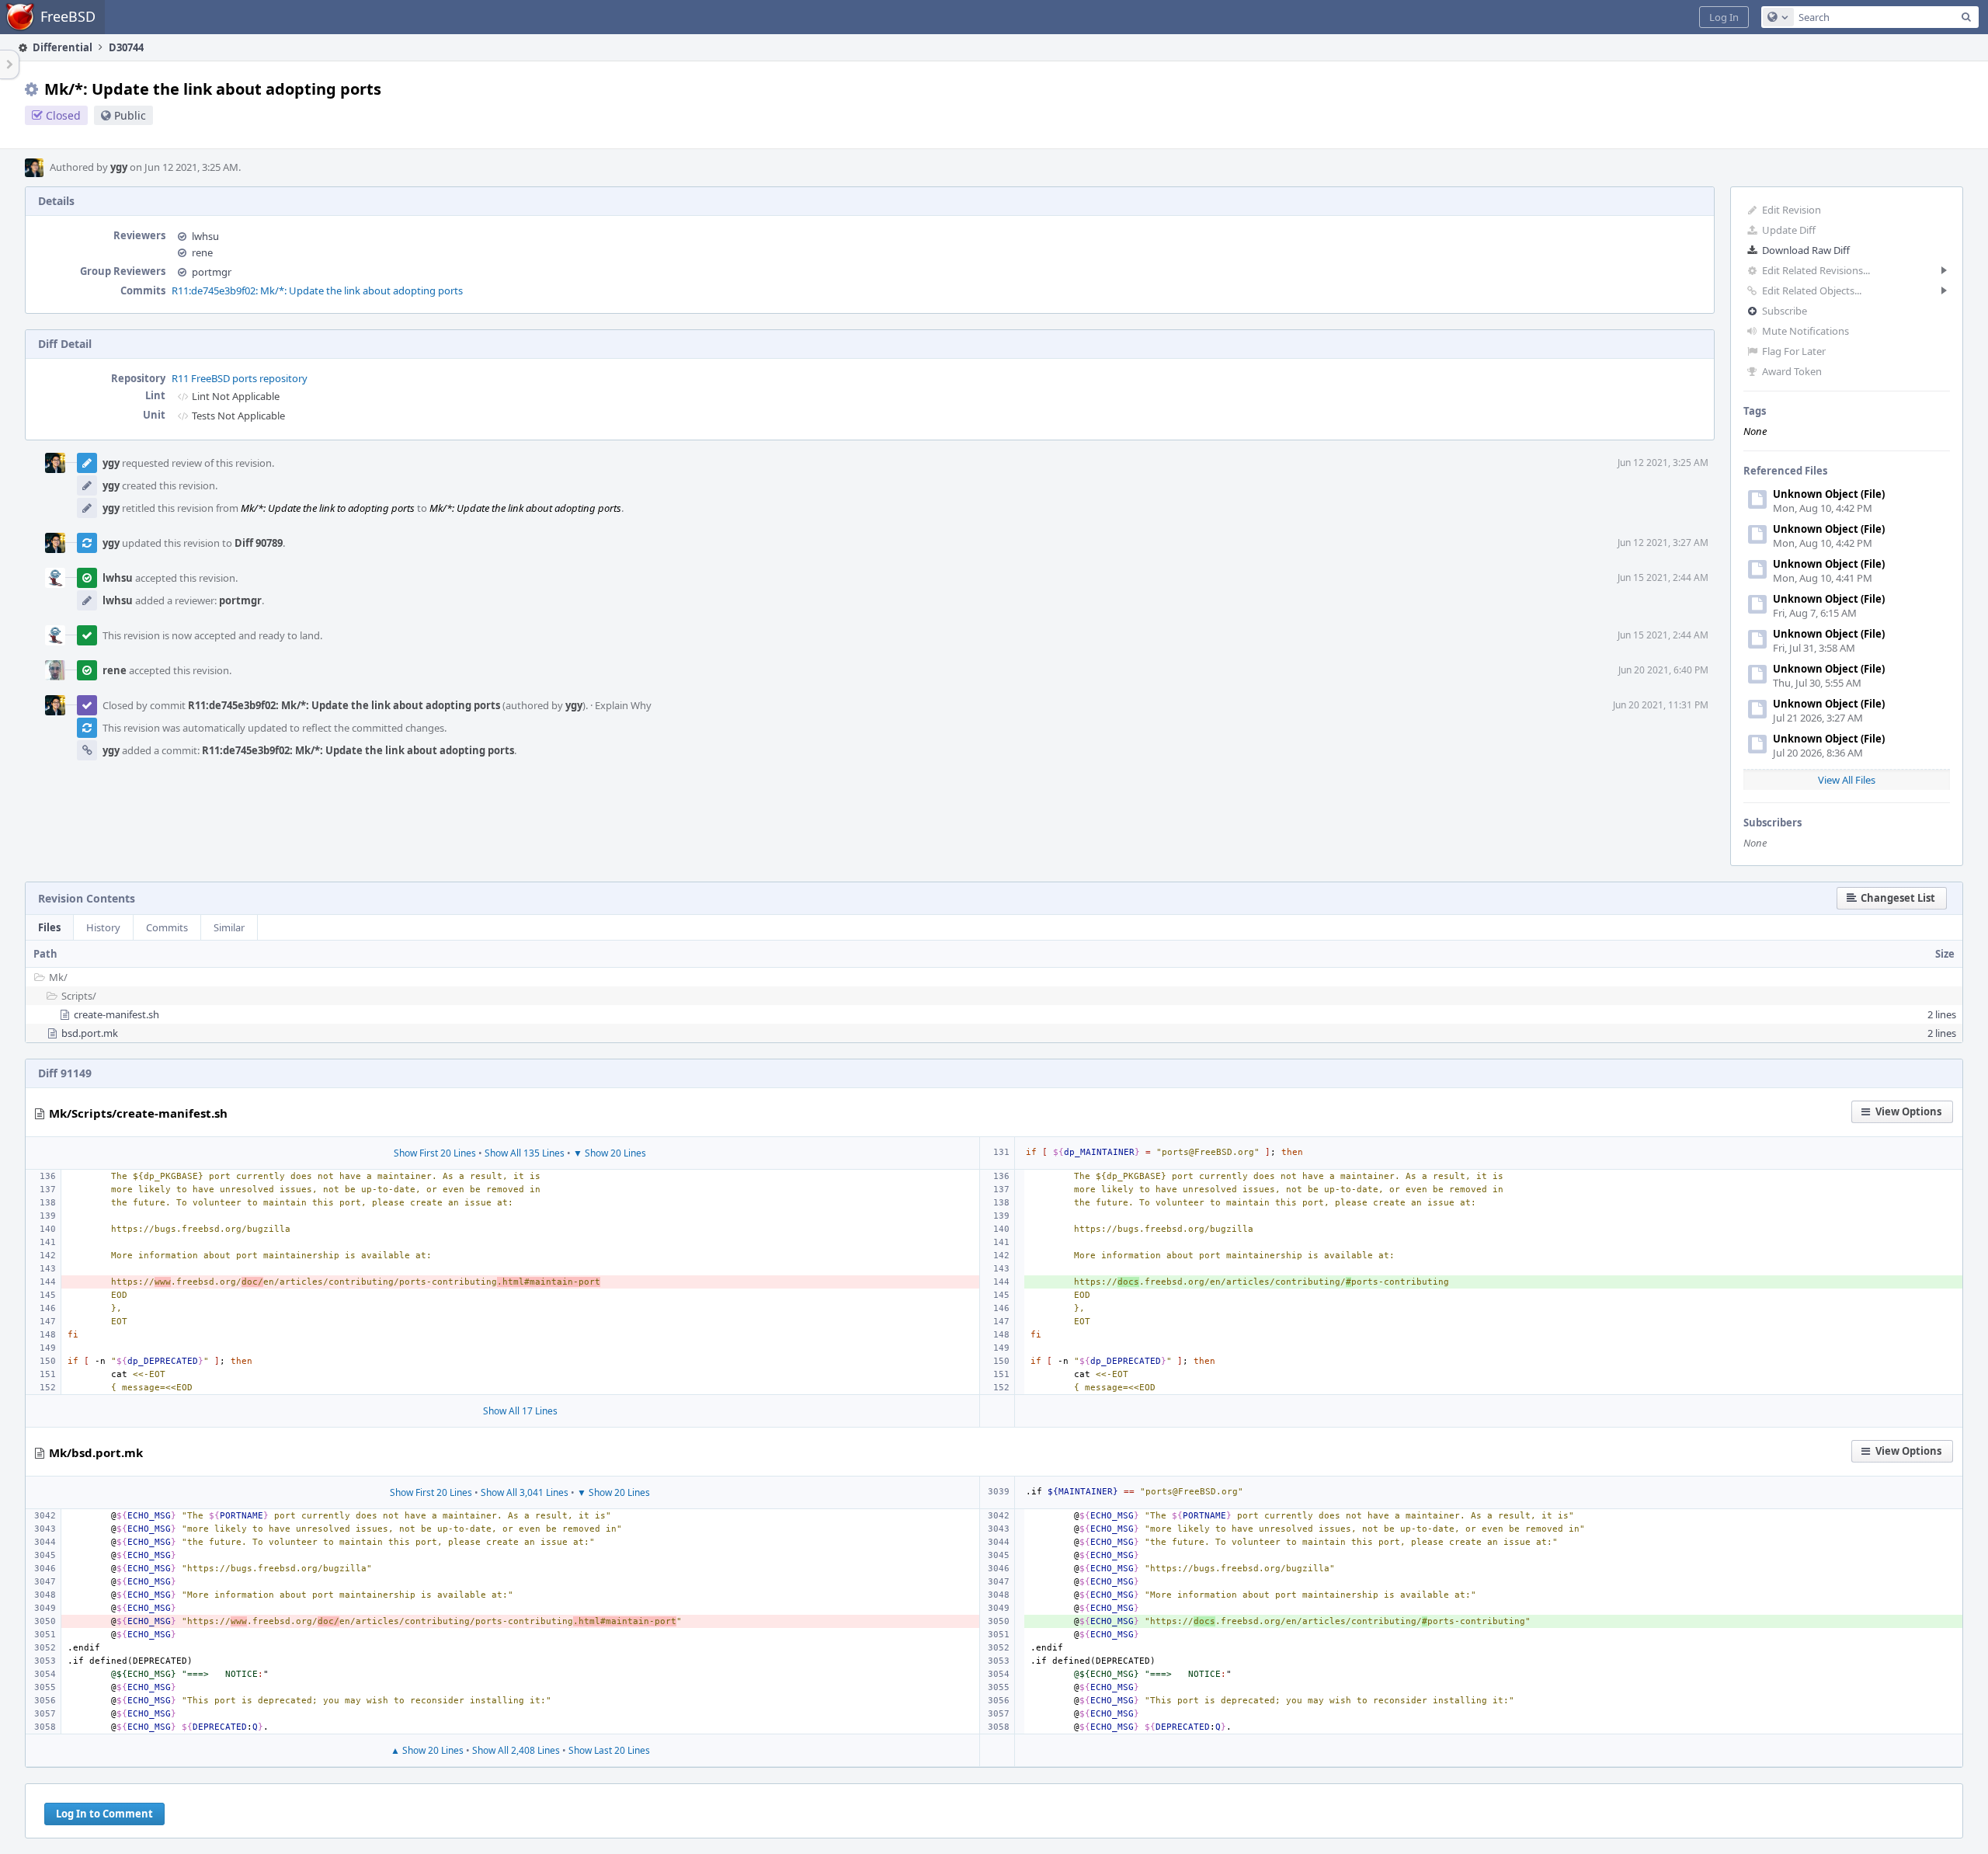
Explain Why (623, 705)
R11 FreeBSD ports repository (240, 378)
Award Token (1792, 371)
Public (130, 115)
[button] (1724, 17)
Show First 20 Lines (435, 1153)
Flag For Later (1794, 351)
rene (202, 252)
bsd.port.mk (90, 1033)
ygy (119, 167)
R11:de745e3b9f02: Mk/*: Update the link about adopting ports (317, 290)
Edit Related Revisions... (1816, 270)
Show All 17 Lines (520, 1411)
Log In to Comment (104, 1814)
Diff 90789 (259, 543)
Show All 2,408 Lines (516, 1750)
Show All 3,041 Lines (525, 1492)
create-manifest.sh (116, 1014)
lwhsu (205, 236)
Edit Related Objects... (1812, 290)
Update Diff (1789, 230)
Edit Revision (1792, 210)
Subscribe (1785, 311)
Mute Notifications (1806, 331)
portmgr (212, 272)
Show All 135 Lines (525, 1153)
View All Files (1847, 780)
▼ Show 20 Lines (610, 1153)
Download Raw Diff (1806, 250)
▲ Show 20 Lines (427, 1750)
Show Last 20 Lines (609, 1750)
